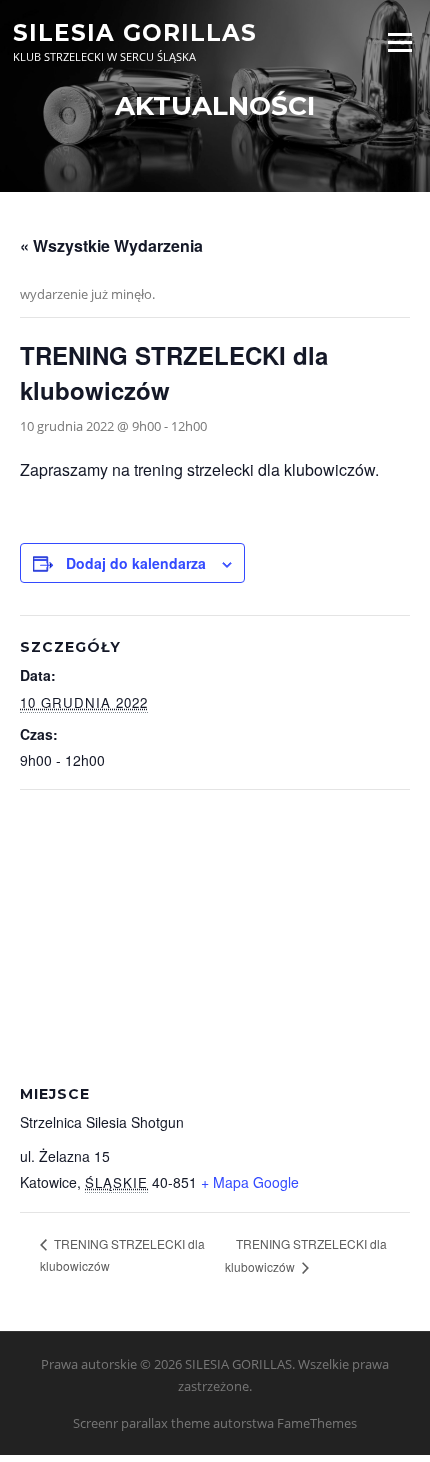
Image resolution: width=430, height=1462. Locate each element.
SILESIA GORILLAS (135, 32)
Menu (399, 42)
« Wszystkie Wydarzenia (111, 245)
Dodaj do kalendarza (136, 563)
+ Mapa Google (250, 1182)
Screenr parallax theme (141, 1423)
